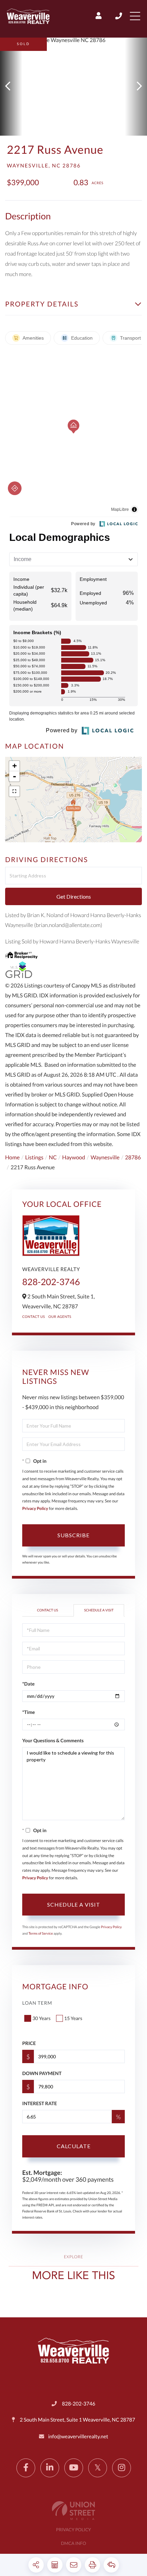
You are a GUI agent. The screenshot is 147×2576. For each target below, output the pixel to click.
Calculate (74, 2146)
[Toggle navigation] (135, 16)
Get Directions (74, 896)
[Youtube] (74, 2468)
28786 (133, 1157)
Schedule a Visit (99, 1610)
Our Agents (60, 1317)
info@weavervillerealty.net (78, 2437)
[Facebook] (26, 2468)
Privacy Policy (35, 1508)
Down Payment (42, 2073)
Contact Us (34, 1317)
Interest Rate (39, 2103)
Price (29, 2043)
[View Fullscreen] (14, 791)
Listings (34, 1157)
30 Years (42, 2018)
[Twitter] (98, 2468)
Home (12, 1157)
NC (53, 1157)
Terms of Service (41, 1934)
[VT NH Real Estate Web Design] (73, 2511)
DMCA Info (73, 2543)
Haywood (74, 1157)
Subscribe (73, 1535)
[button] (11, 87)
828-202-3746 (119, 16)
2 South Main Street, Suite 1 (77, 2420)
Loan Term (37, 2003)
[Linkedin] (50, 2468)
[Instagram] (122, 2468)
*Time (29, 1712)
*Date (28, 1684)
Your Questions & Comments (53, 1740)
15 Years (73, 2018)
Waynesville (105, 1157)
